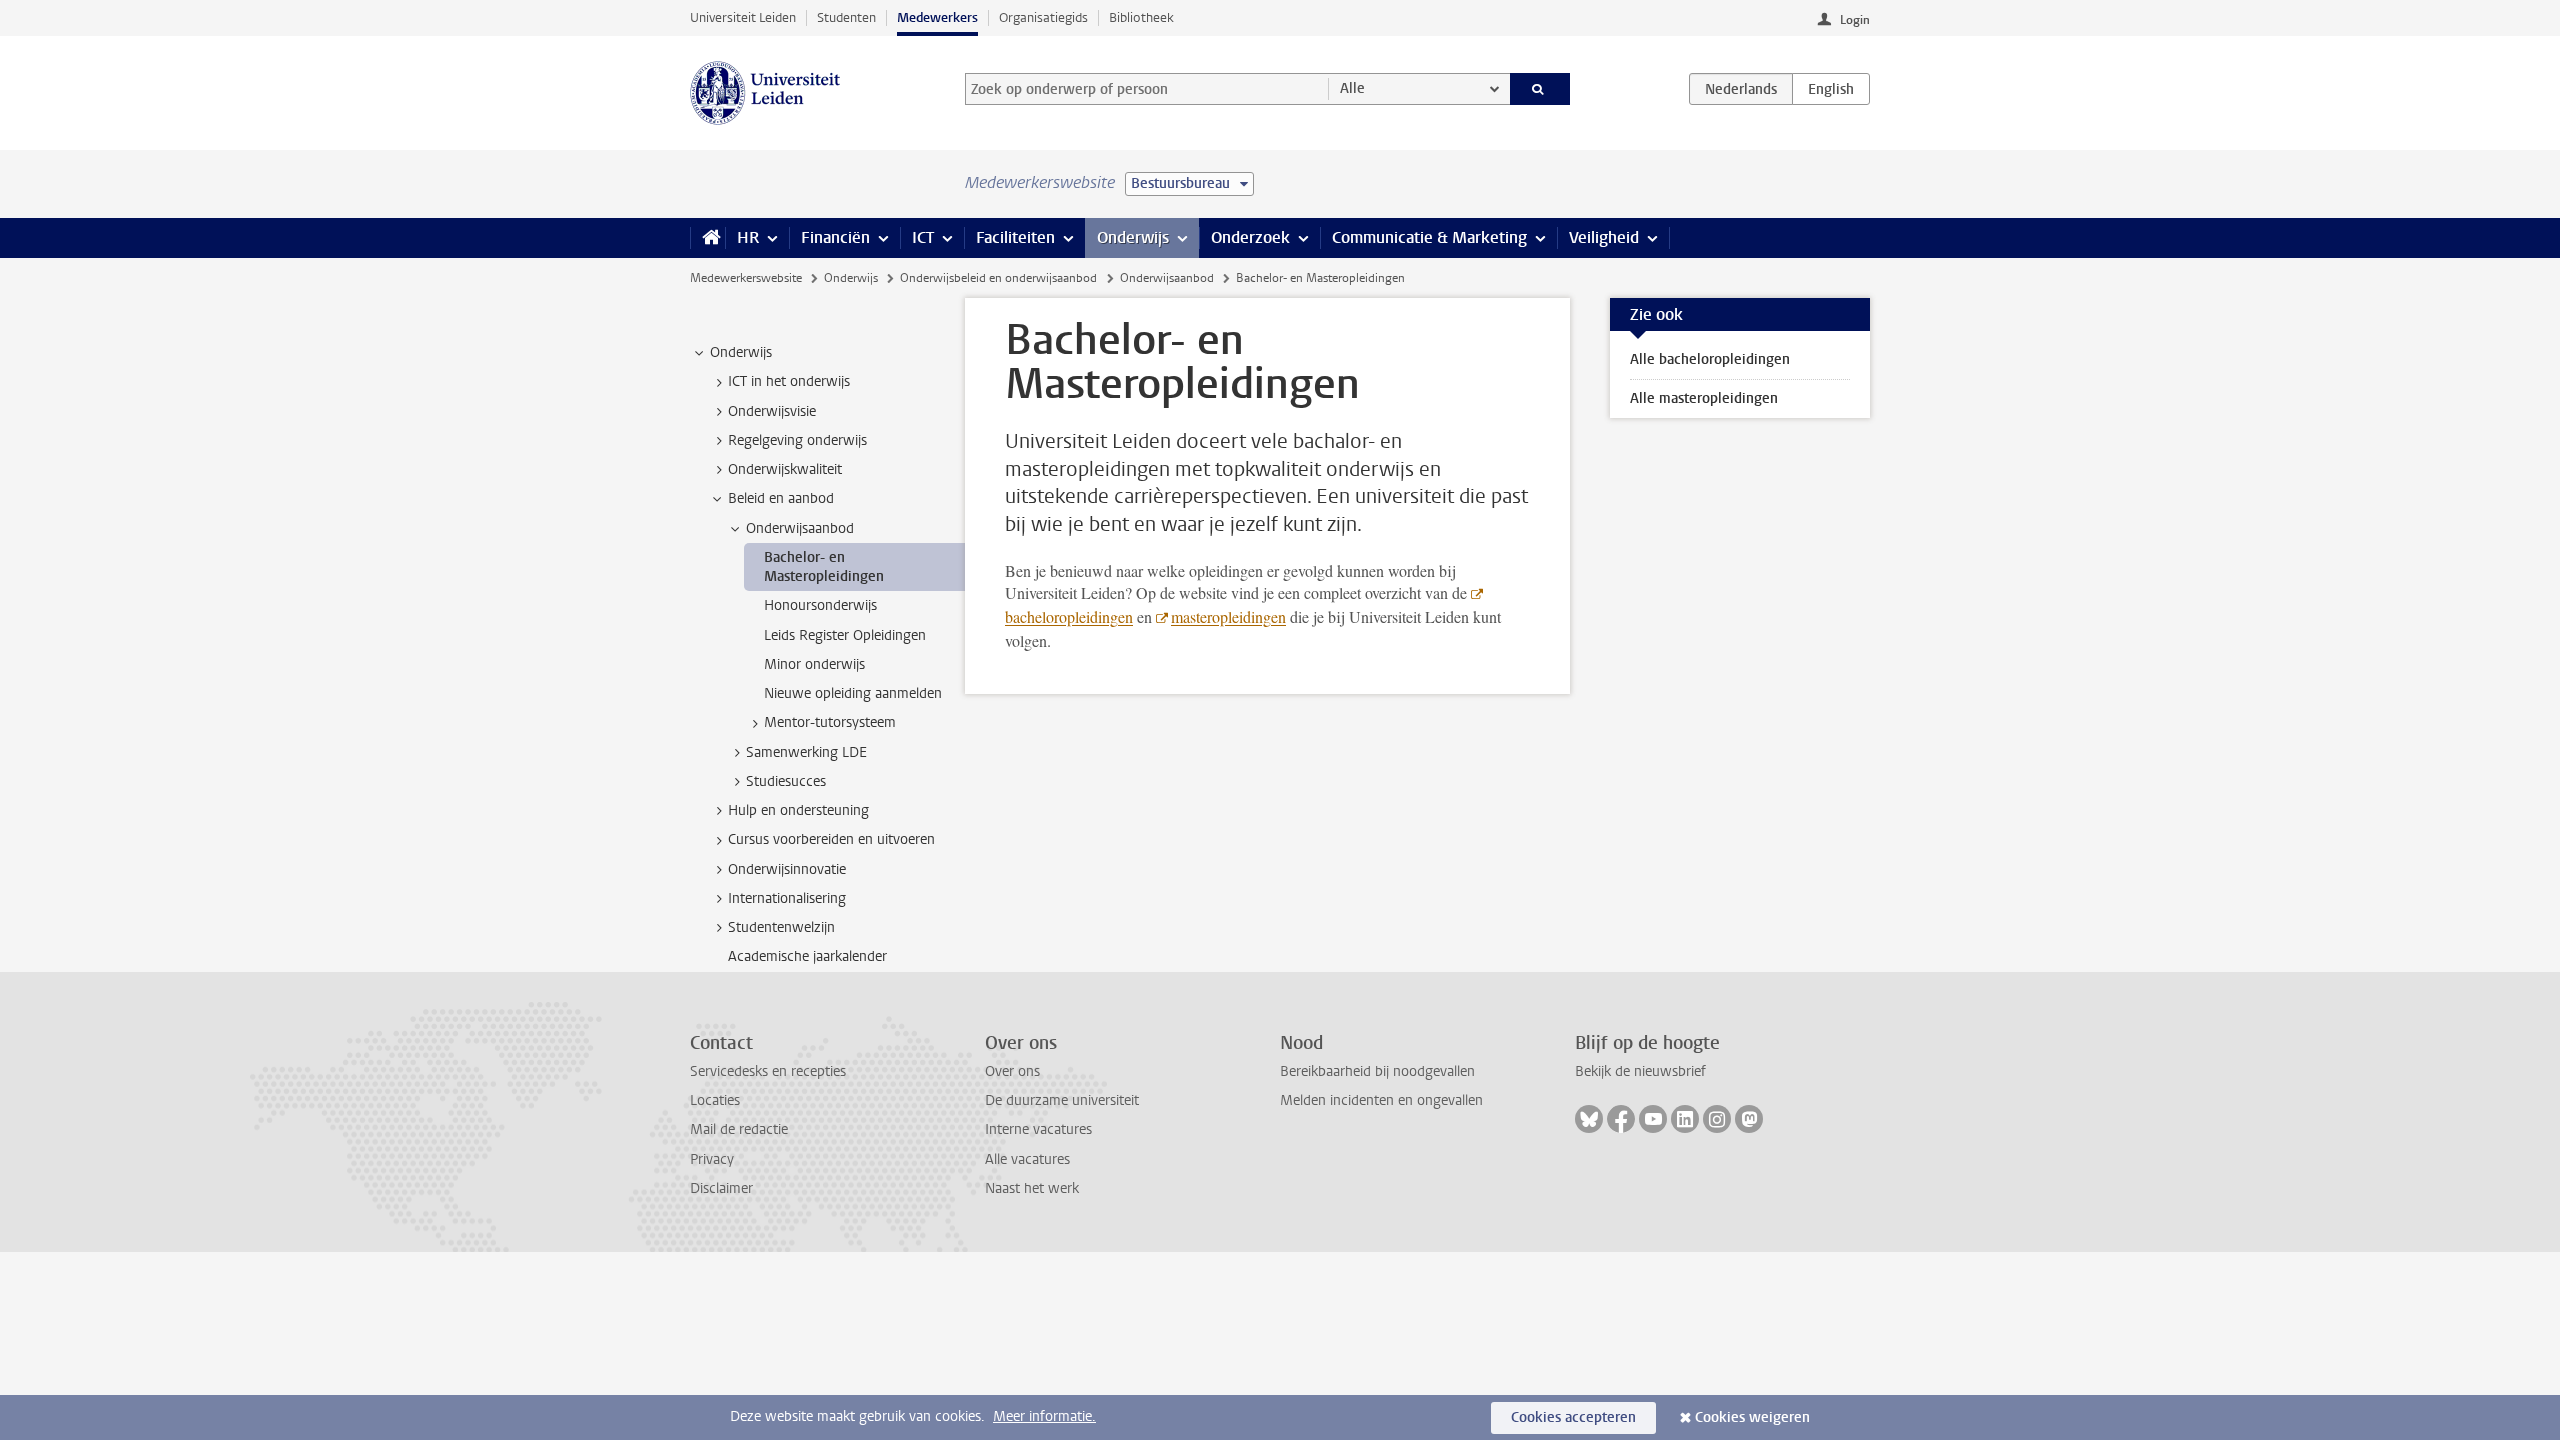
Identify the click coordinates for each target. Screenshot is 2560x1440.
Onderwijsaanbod (1167, 278)
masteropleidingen (1228, 616)
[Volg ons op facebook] (1621, 1119)
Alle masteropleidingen (1704, 398)
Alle (1352, 88)
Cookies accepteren (1573, 1417)
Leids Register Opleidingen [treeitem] (845, 635)
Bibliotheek (1141, 17)
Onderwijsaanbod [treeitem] (800, 528)
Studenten (846, 17)
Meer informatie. (1044, 1416)
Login (1855, 20)
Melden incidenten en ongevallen (1381, 1100)
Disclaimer (721, 1188)
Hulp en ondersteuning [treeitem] (798, 810)
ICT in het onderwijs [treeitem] (789, 381)
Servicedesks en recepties (768, 1071)
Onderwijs (1133, 237)
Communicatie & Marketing (1429, 237)
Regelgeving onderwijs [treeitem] (797, 440)
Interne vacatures (1038, 1129)
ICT (923, 237)
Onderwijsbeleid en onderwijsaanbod (998, 278)
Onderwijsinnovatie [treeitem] (787, 869)
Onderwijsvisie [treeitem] (772, 411)
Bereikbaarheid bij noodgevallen (1377, 1071)
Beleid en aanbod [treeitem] (781, 498)
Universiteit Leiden (743, 17)
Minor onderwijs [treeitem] (814, 664)
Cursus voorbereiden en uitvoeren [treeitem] (831, 839)
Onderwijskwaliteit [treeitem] (785, 469)
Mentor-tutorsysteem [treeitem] (830, 722)
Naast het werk (1032, 1188)
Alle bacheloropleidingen (1710, 359)
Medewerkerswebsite (746, 278)
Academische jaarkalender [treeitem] (807, 956)
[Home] (707, 238)
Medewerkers (937, 17)
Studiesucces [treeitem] (786, 781)
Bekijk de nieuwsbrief (1640, 1071)
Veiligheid (1604, 237)
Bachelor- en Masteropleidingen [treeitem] (824, 567)
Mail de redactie (739, 1129)
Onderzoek (1250, 237)
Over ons (1012, 1071)
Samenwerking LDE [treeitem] (806, 752)
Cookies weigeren (1752, 1417)
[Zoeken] (1540, 89)
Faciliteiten (1015, 237)
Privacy (712, 1159)
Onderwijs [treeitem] (741, 352)
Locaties (715, 1100)
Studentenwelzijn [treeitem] (781, 927)
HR (748, 237)
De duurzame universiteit (1062, 1100)
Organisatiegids (1043, 17)
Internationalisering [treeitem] (787, 898)
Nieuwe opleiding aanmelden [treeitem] (853, 693)
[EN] (1831, 89)
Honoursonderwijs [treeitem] (820, 605)
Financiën (835, 237)
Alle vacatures (1027, 1159)
